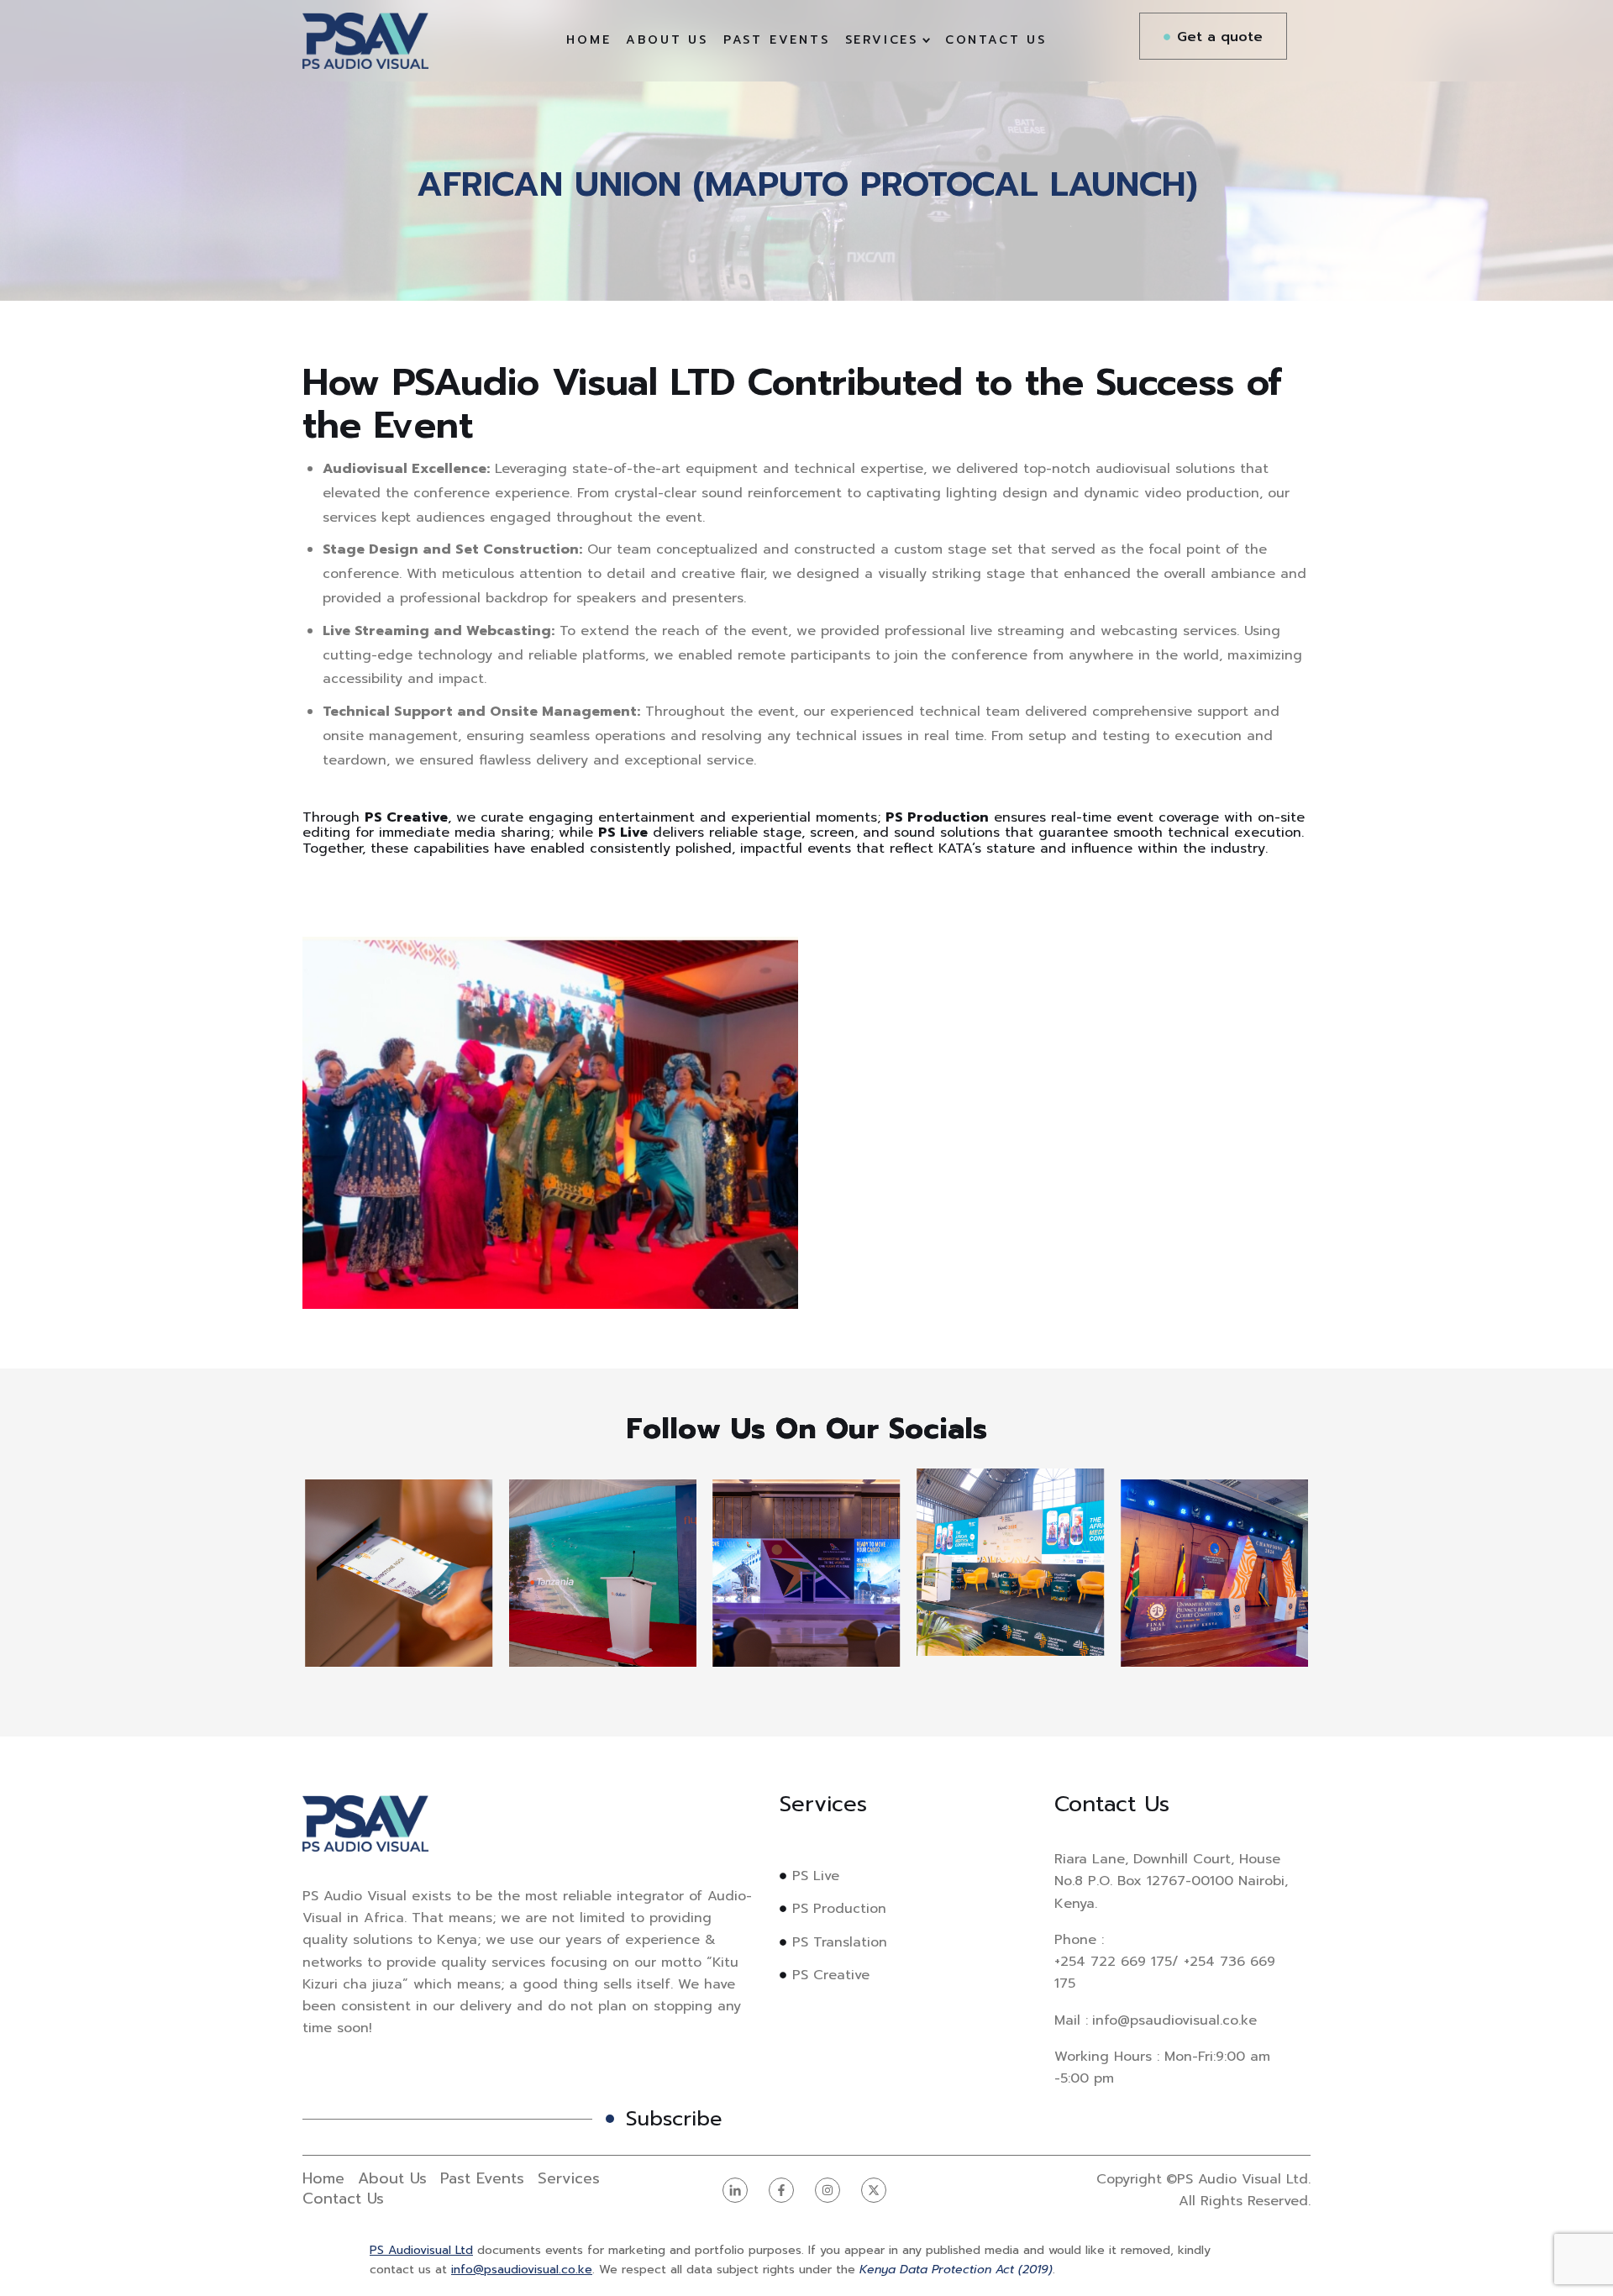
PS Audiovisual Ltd (421, 2250)
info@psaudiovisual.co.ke (522, 2270)
